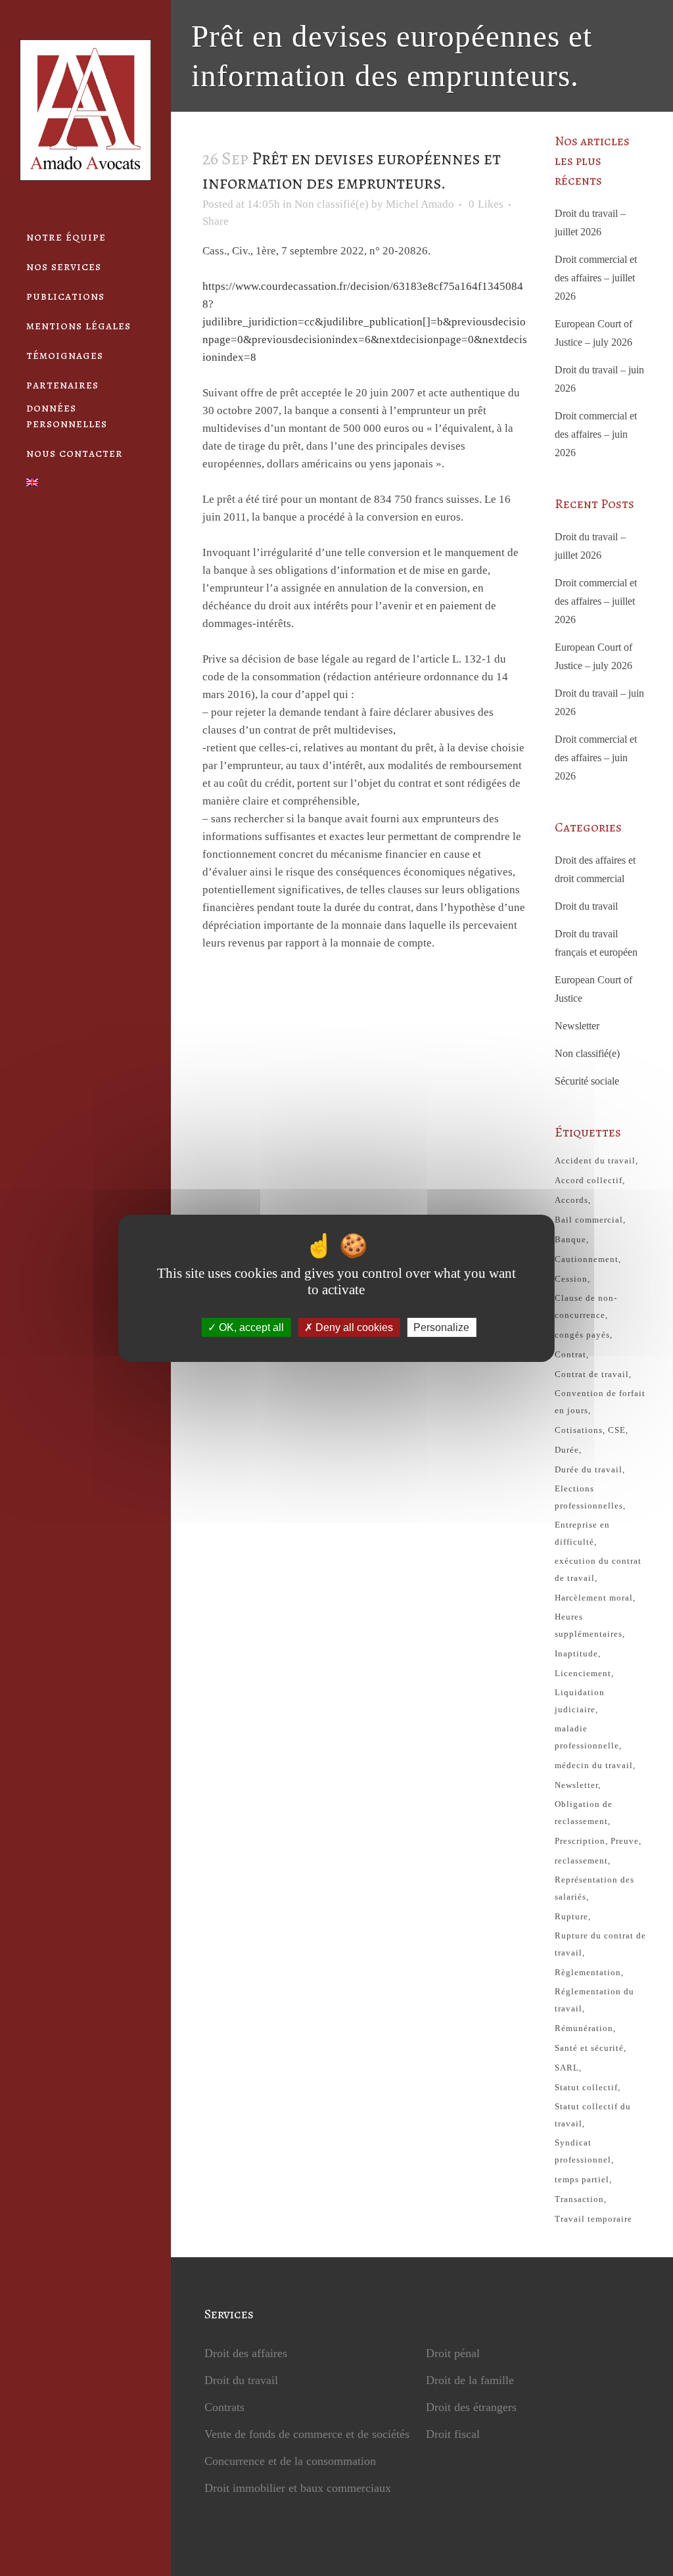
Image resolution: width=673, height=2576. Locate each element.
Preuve (625, 1841)
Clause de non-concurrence (586, 1306)
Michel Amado (420, 204)
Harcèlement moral (594, 1598)
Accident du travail (595, 1160)
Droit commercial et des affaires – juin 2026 (596, 434)
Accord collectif (589, 1180)
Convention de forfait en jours (600, 1402)
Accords (571, 1200)
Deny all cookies (353, 1327)
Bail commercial (589, 1220)
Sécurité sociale (587, 1081)
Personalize (441, 1327)
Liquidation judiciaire (580, 1701)
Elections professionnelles (589, 1497)
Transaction (579, 2199)
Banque (570, 1239)
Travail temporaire (593, 2219)
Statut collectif (586, 2087)
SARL (567, 2068)
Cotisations (579, 1430)
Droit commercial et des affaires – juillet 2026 (596, 278)
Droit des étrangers (471, 2407)
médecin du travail (594, 1765)
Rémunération (584, 2028)
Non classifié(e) (332, 204)
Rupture (571, 1916)
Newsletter (577, 1026)
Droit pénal (453, 2353)
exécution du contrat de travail (598, 1569)
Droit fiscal (453, 2434)
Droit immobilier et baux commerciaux (298, 2488)
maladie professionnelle (587, 1737)
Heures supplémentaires (589, 1625)
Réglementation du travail (594, 2000)
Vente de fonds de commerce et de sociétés (307, 2434)
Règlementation (588, 1972)
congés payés (582, 1335)
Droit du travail (586, 906)
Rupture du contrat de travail (600, 1944)
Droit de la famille (470, 2380)
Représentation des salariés (594, 1888)
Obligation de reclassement (584, 1813)
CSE (617, 1430)
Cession (571, 1279)
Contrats (224, 2407)
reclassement (581, 1861)
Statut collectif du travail (593, 2115)
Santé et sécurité (589, 2048)
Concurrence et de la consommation (290, 2461)
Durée (567, 1450)
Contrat (570, 1354)
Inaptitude (576, 1653)
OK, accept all (250, 1327)
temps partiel (582, 2179)
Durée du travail (589, 1469)
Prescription (580, 1841)
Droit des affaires (246, 2353)
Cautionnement (587, 1259)
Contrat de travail (592, 1374)
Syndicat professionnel (583, 2151)
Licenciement (583, 1673)
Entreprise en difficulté (582, 1533)
